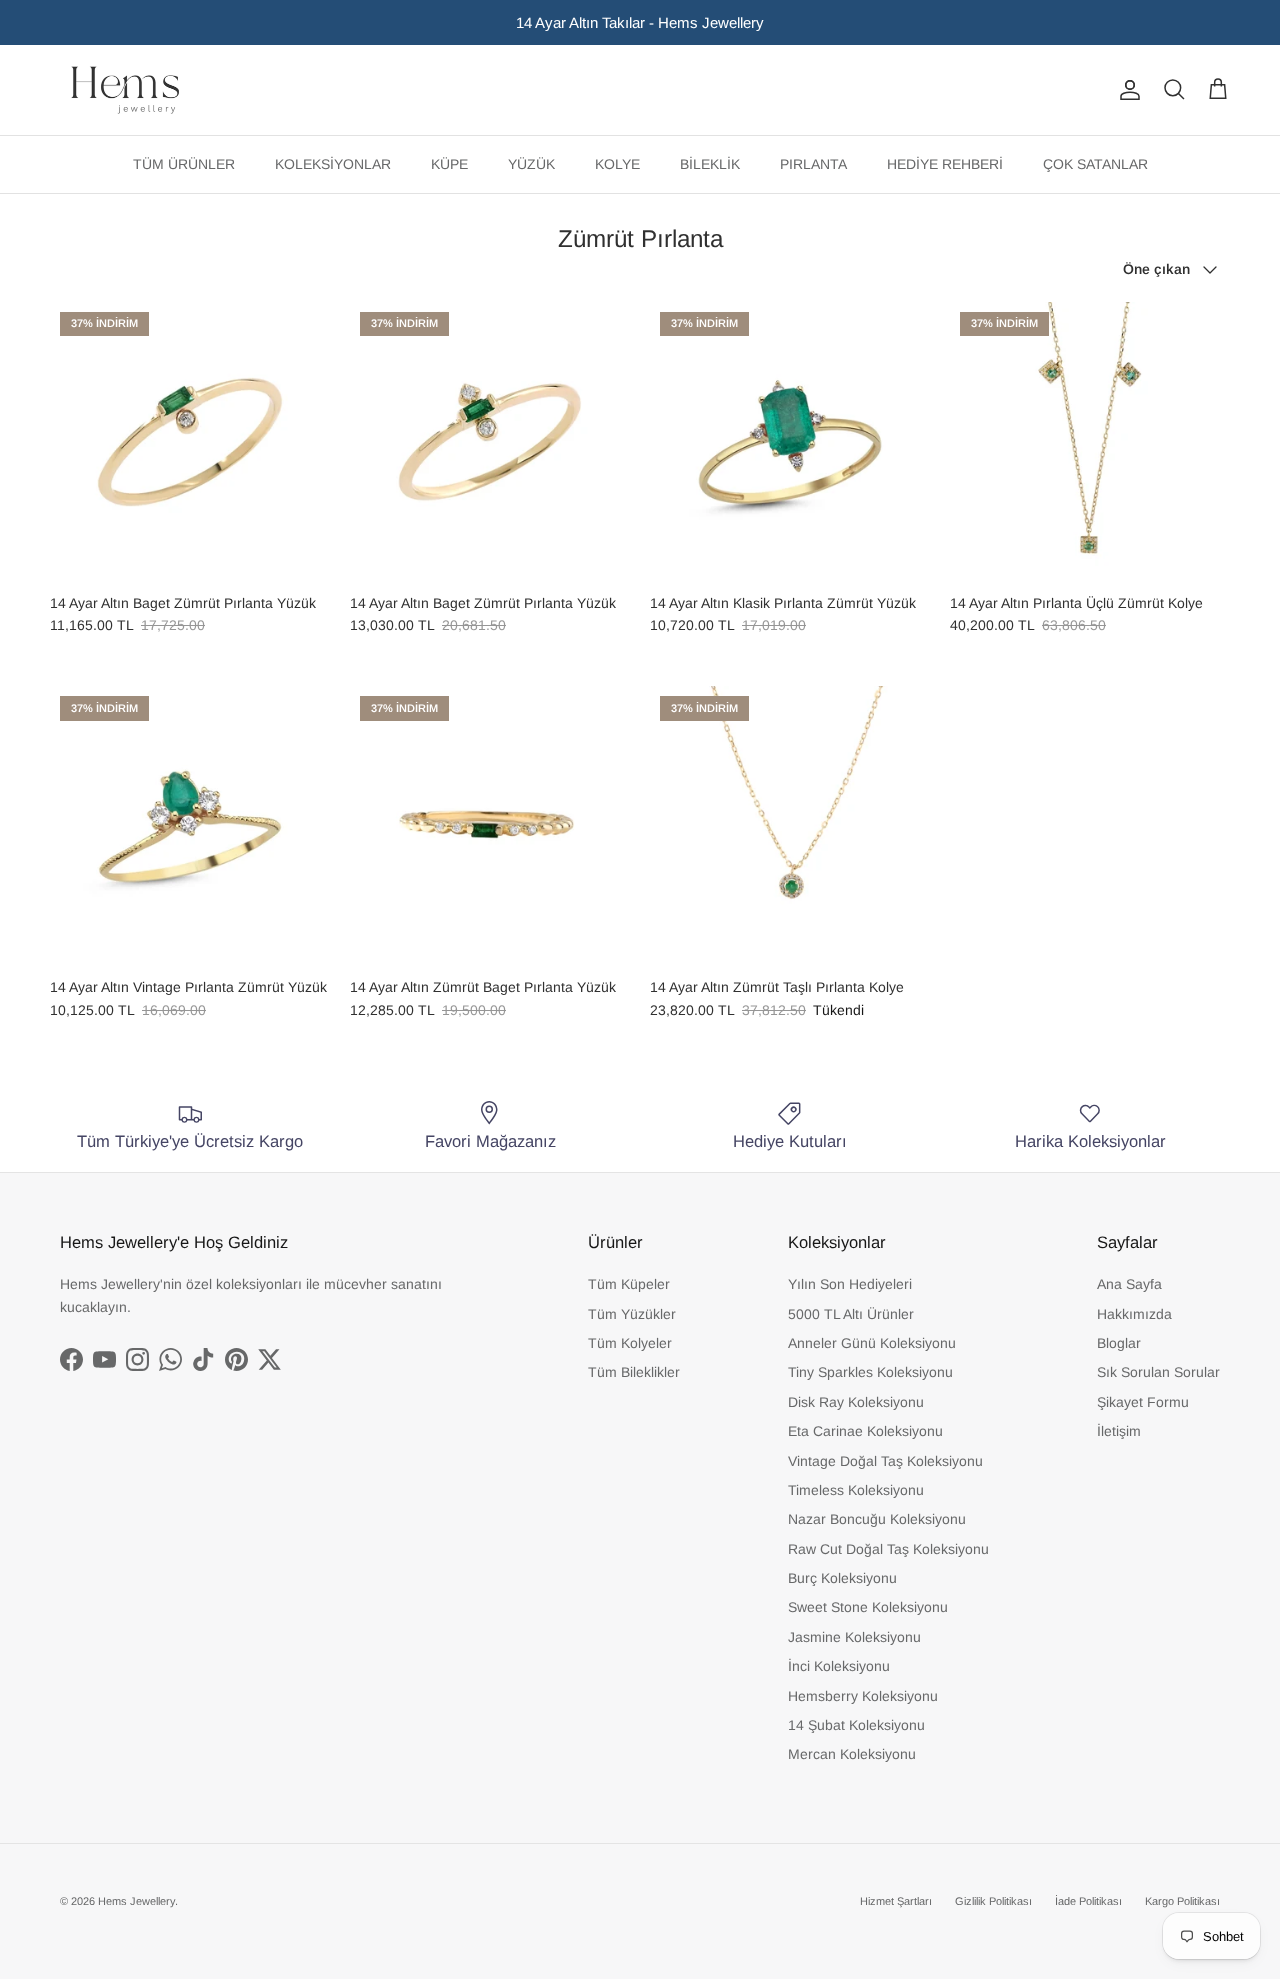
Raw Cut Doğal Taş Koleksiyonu (888, 1549)
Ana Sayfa (1129, 1284)
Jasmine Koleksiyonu (854, 1637)
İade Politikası (1088, 1901)
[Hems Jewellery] (125, 90)
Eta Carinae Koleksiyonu (865, 1431)
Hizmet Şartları (896, 1901)
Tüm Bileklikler (634, 1372)
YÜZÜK (531, 164)
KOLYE (617, 164)
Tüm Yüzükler (632, 1314)
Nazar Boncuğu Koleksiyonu (877, 1519)
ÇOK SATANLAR (1095, 164)
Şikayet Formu (1143, 1402)
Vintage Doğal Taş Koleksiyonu (885, 1461)
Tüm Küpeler (629, 1284)
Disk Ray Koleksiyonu (856, 1402)
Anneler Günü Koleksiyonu (872, 1343)
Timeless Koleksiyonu (856, 1490)
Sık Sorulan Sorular (1158, 1372)
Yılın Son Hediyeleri (850, 1284)
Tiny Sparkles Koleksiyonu (870, 1372)
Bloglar (1119, 1343)
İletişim (1119, 1431)
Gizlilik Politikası (993, 1901)
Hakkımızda (1134, 1314)
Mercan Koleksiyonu (852, 1754)
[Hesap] (1126, 90)
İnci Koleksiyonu (839, 1666)
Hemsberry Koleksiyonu (863, 1696)
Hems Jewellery (136, 1901)
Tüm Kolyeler (630, 1343)
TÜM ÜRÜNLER (184, 164)
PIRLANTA (813, 164)
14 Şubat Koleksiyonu (856, 1725)
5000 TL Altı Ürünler (851, 1314)
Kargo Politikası (1182, 1901)
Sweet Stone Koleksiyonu (868, 1607)
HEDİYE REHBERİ (945, 164)
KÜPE (449, 164)
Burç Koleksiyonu (842, 1578)
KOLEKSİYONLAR (333, 164)
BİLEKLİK (710, 164)
